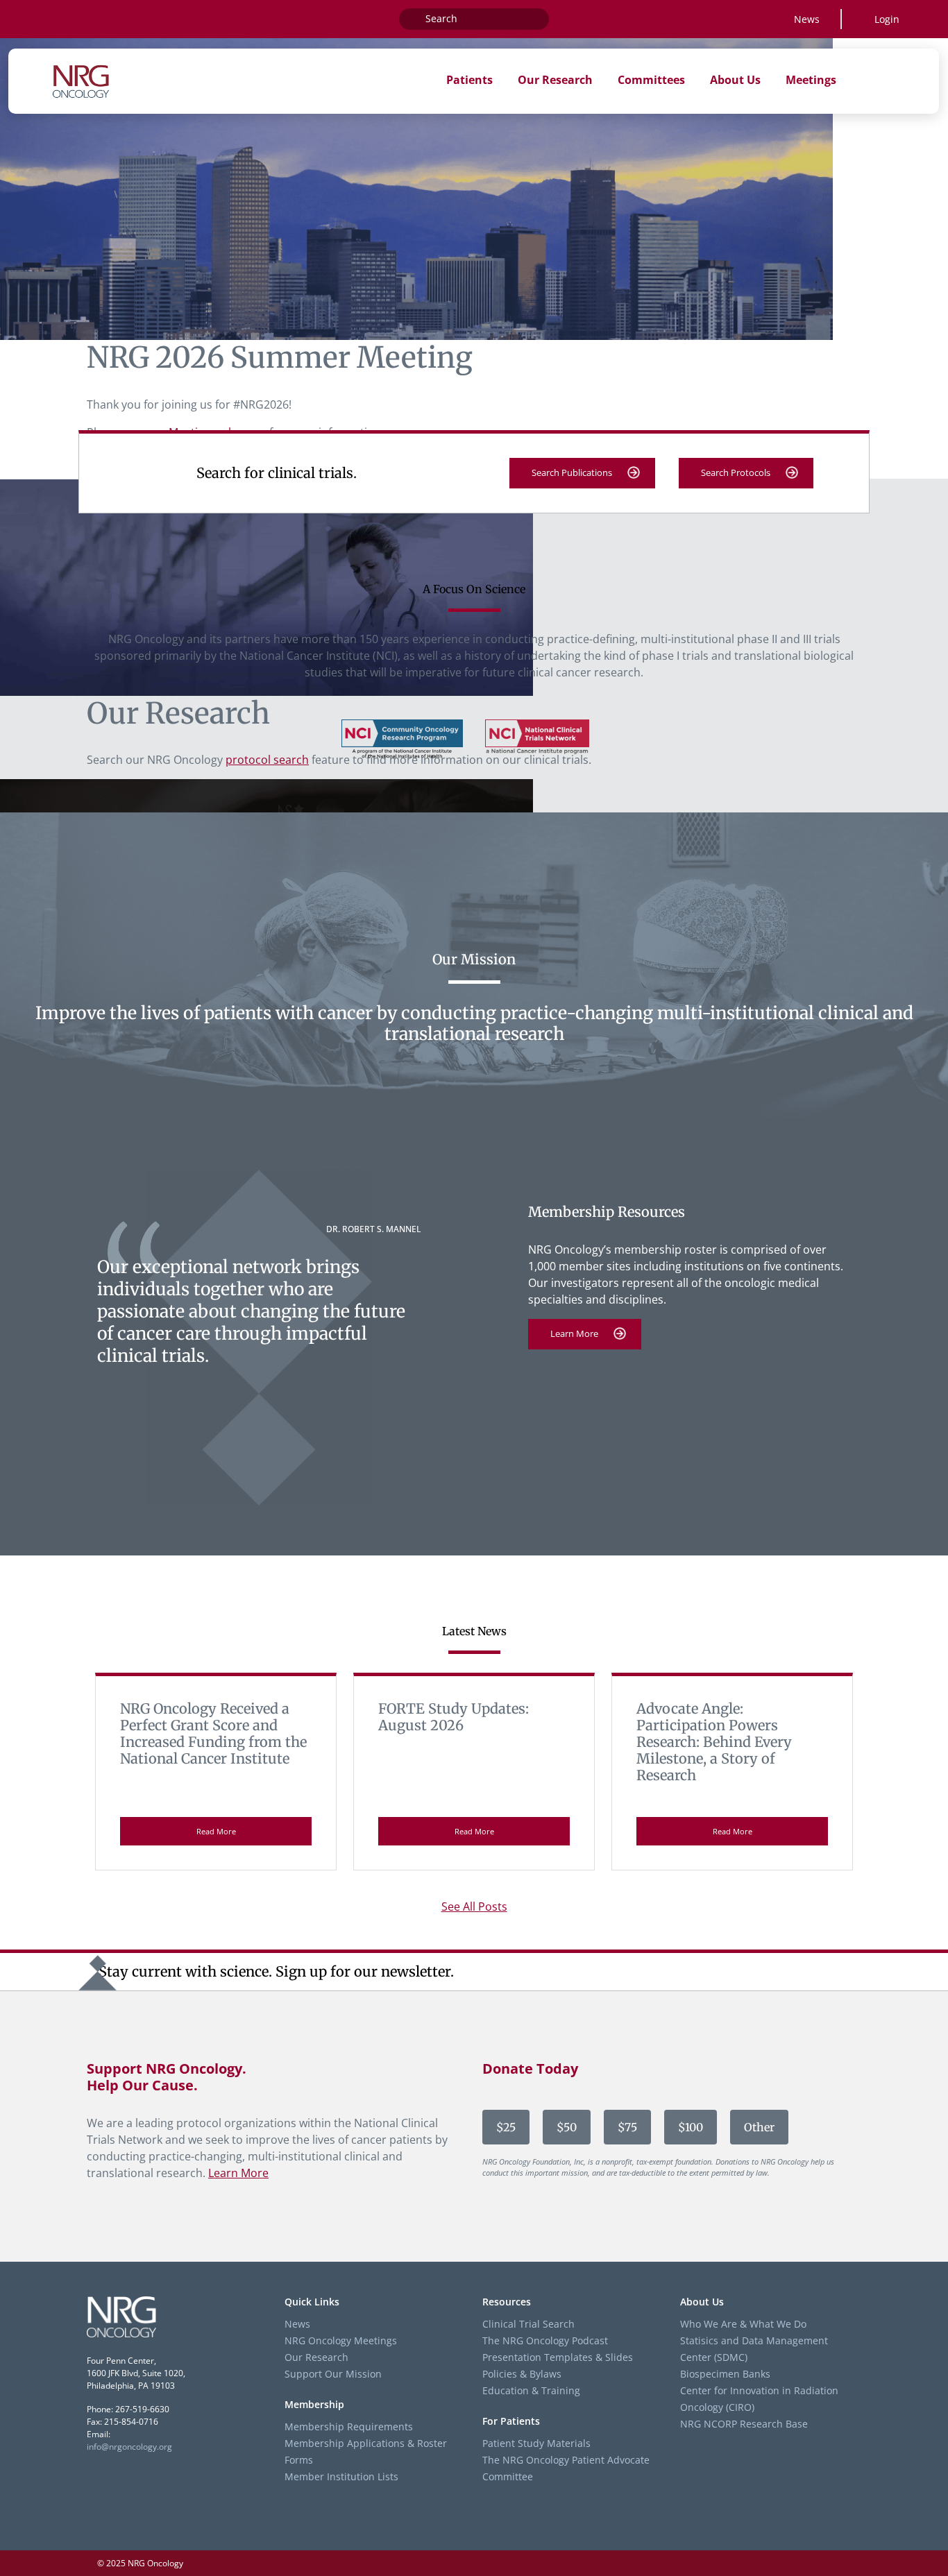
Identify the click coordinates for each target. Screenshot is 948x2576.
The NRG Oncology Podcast (545, 2340)
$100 (691, 2127)
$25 (506, 2127)
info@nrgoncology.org (129, 2447)
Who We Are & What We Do (743, 2324)
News (807, 19)
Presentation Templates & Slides (558, 2357)
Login (887, 19)
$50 (567, 2127)
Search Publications (572, 472)
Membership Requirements (349, 2426)
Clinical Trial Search (528, 2324)
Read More (216, 1831)
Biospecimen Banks (725, 2374)
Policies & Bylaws (522, 2374)
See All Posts (474, 1907)
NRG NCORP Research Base (744, 2424)
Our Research (316, 2357)
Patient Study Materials (536, 2442)
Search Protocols (736, 472)
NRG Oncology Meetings (341, 2340)
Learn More (574, 1333)
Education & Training (531, 2390)
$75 (627, 2127)
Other (759, 2127)
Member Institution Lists (341, 2476)
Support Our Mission (333, 2374)
